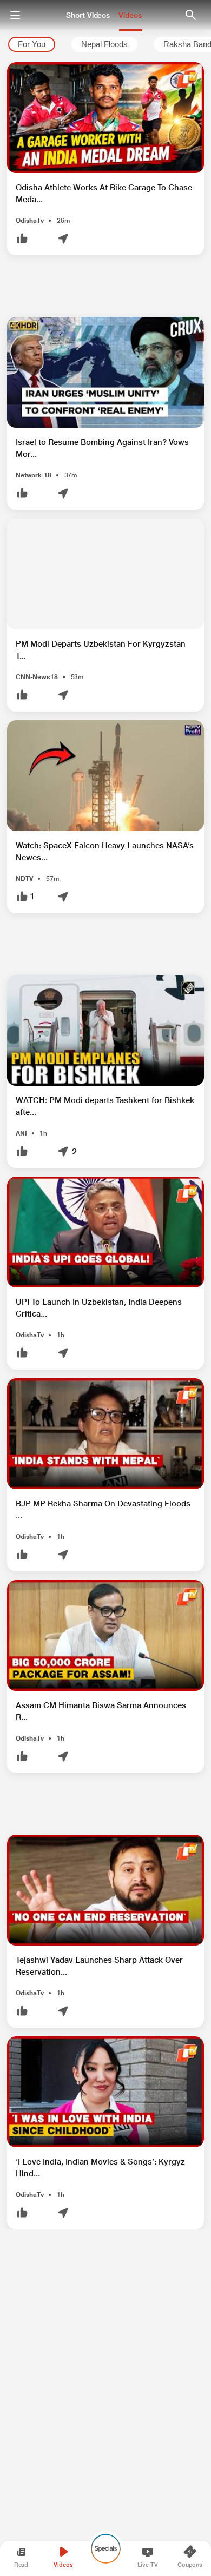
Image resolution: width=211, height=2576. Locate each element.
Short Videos (88, 15)
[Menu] (15, 15)
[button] (105, 159)
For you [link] (32, 45)
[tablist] (105, 45)
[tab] (32, 45)
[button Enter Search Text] (190, 15)
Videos (130, 15)
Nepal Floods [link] (104, 45)
